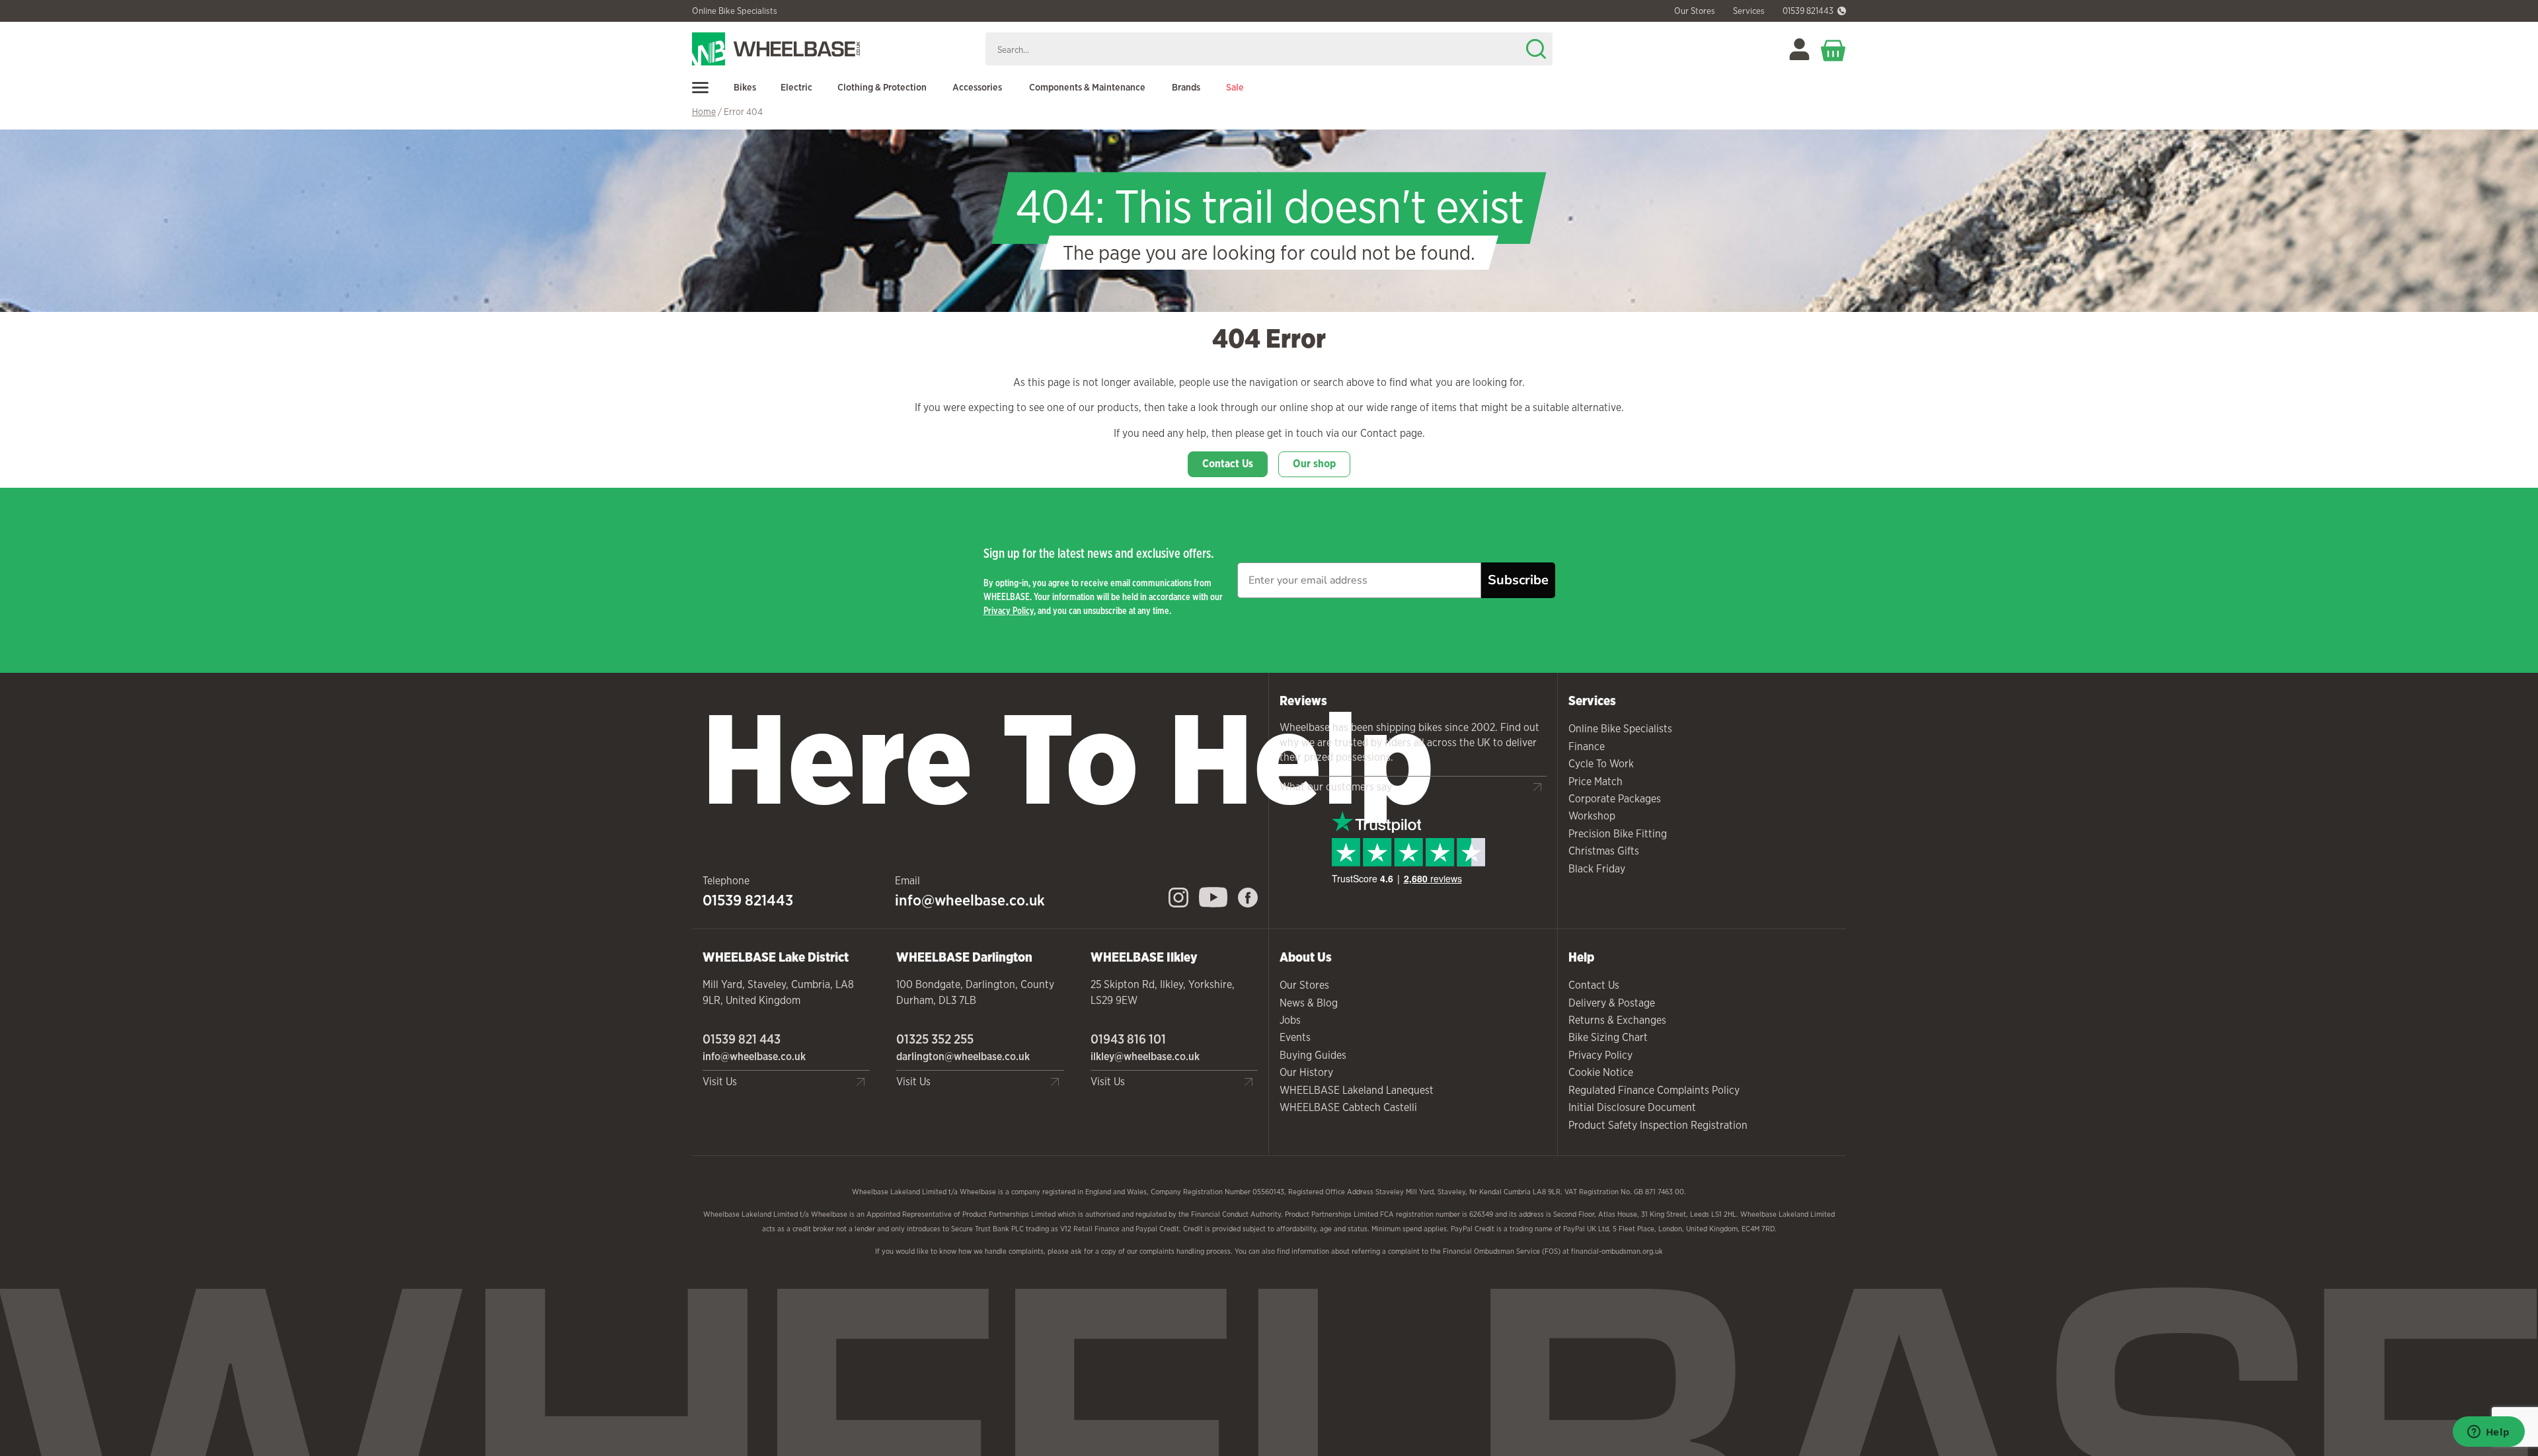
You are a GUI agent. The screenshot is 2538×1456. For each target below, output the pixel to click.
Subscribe (1518, 580)
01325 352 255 (935, 1039)
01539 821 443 (742, 1039)
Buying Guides (1313, 1055)
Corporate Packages (1615, 799)
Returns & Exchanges (1617, 1020)
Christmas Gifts (1604, 851)
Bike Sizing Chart (1608, 1037)
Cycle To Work (1601, 764)
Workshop (1592, 816)
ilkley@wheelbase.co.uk (1145, 1056)
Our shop (1314, 464)
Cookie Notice (1601, 1072)
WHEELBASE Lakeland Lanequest (1357, 1090)
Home (704, 112)
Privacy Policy (1009, 610)
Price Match (1596, 782)
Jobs (1290, 1020)
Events (1295, 1037)
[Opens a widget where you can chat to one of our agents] (2488, 1433)
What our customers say (1336, 787)
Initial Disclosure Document (1632, 1107)
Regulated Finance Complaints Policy (1654, 1090)
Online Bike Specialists (735, 11)
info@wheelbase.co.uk (970, 900)
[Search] (1536, 49)
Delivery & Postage (1612, 1003)
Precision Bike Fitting (1618, 834)
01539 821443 (1808, 11)
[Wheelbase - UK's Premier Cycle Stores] (834, 49)
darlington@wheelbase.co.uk (963, 1056)
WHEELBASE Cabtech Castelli (1348, 1107)
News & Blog (1309, 1003)
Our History (1306, 1072)
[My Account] (1799, 49)
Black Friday (1597, 869)
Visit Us (720, 1082)
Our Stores (1304, 985)
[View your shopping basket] (1833, 49)
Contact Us (1228, 464)
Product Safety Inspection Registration (1658, 1125)
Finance (1587, 747)
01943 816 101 (1128, 1039)
